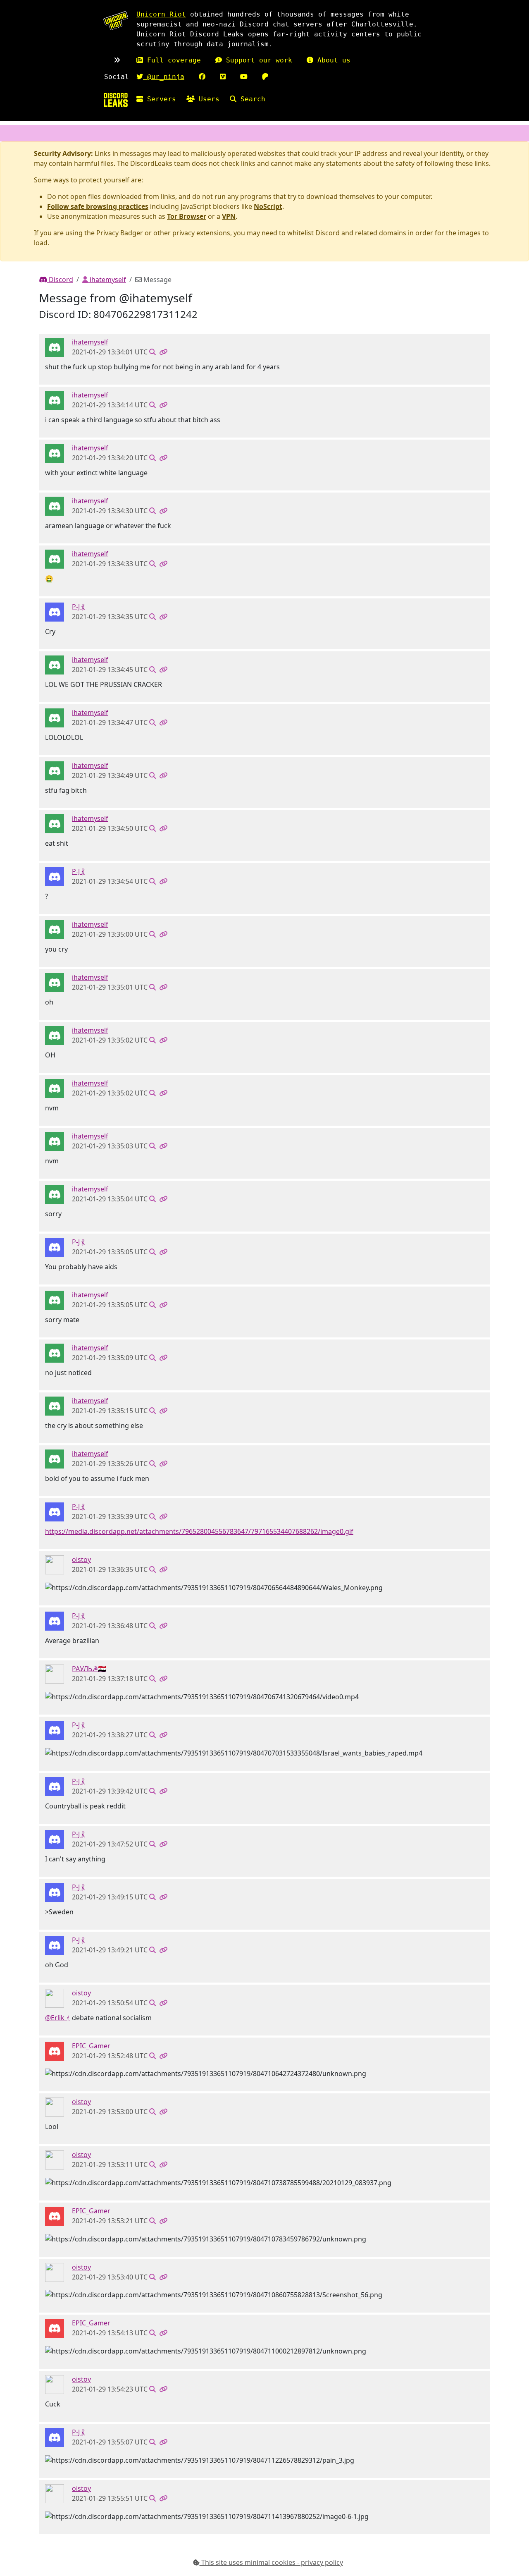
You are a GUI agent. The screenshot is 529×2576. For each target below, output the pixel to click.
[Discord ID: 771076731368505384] (55, 2050)
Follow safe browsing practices (98, 206)
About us (332, 60)
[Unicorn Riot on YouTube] (244, 77)
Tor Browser (187, 216)
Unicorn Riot (161, 14)
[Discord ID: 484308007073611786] (55, 1673)
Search (251, 99)
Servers (160, 99)
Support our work (257, 60)
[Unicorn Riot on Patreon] (265, 77)
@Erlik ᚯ (58, 2018)
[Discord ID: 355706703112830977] (55, 347)
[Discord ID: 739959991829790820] (55, 612)
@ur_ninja (164, 77)
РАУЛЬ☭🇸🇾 (89, 1669)
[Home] (116, 100)
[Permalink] (163, 352)
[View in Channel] (153, 352)
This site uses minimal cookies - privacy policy (271, 2562)
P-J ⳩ (78, 607)
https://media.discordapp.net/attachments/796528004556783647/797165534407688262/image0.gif (199, 1531)
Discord (60, 280)
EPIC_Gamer (91, 2046)
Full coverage (172, 60)
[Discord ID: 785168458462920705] (55, 1564)
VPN (229, 216)
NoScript (268, 206)
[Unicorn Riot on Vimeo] (223, 77)
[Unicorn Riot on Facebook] (202, 77)
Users (207, 99)
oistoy (81, 1559)
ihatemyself (107, 280)
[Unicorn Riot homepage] (116, 20)
